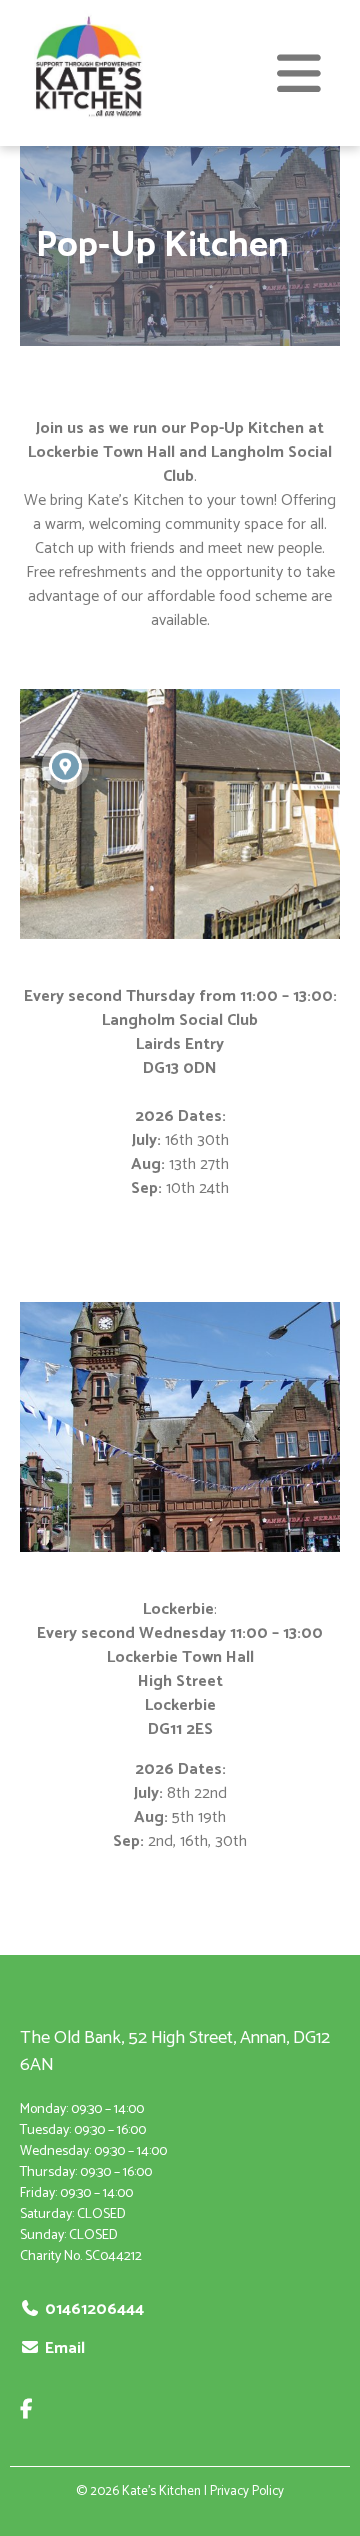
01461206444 (94, 2309)
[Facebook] (32, 2411)
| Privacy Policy (244, 2491)
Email (65, 2348)
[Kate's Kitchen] (87, 123)
